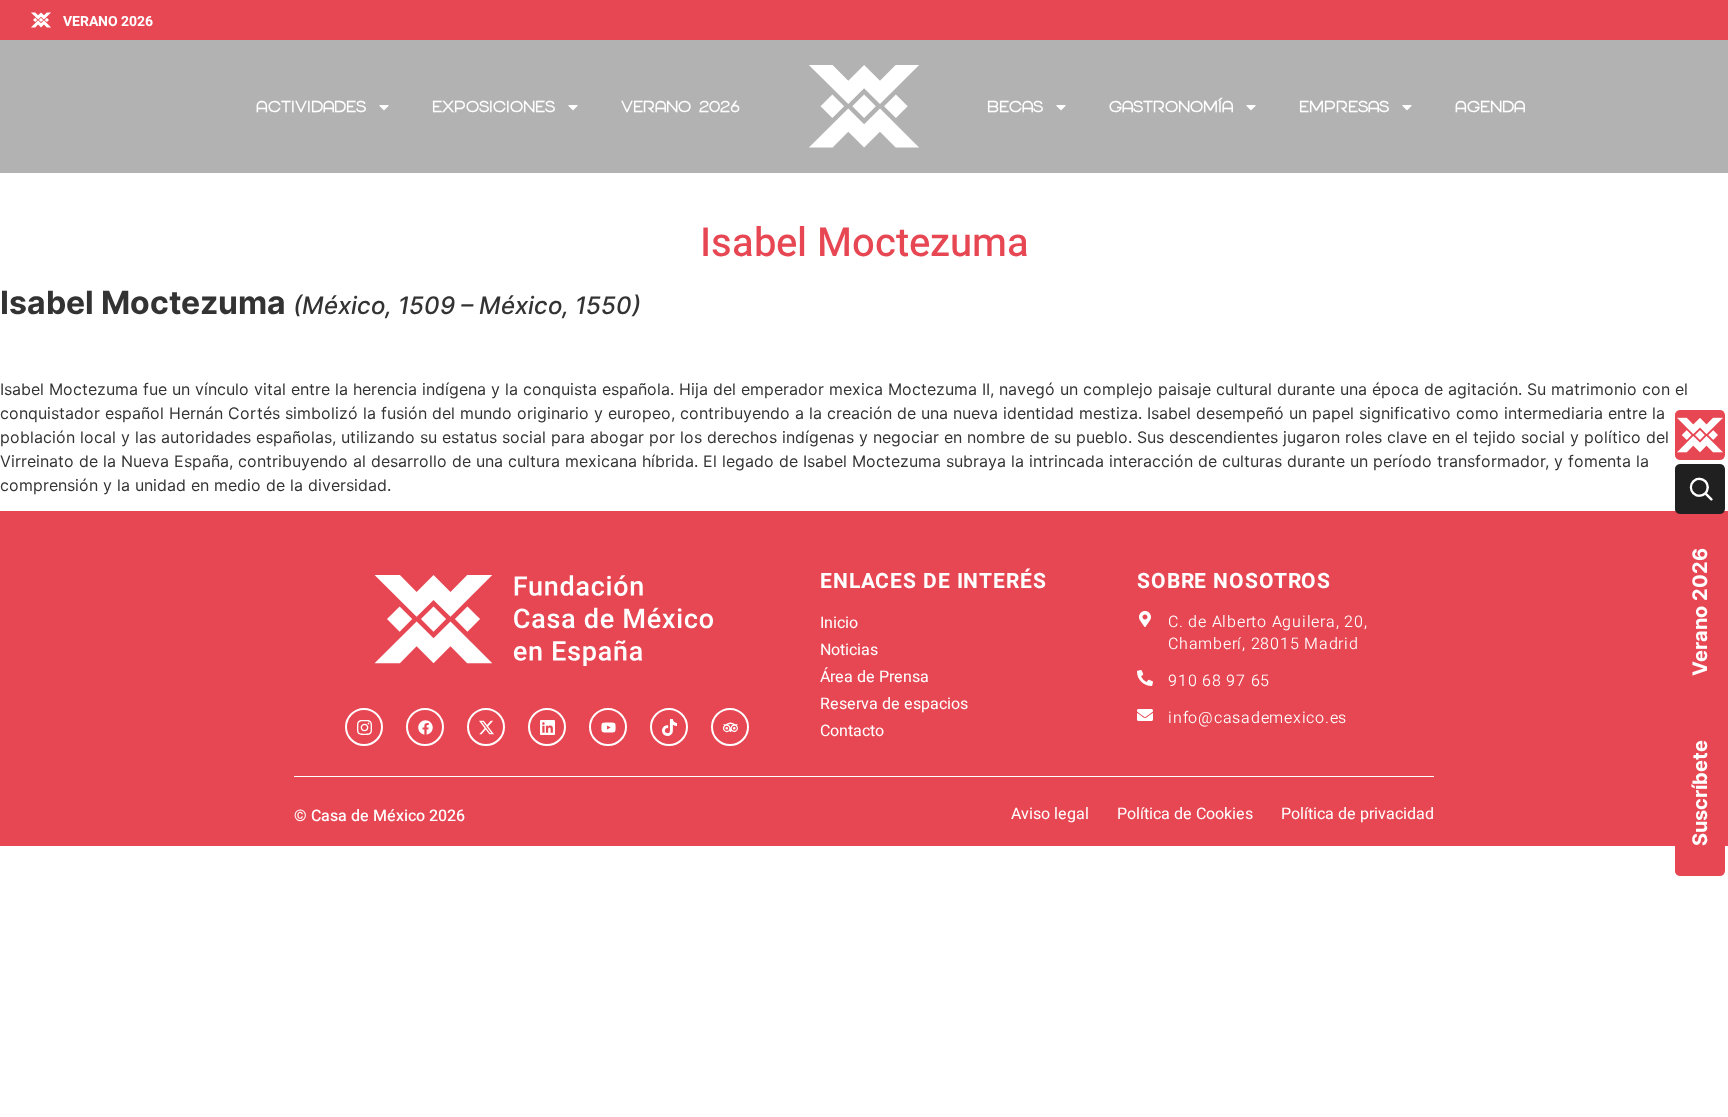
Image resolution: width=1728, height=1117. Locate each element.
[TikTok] (669, 727)
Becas (1015, 106)
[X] (486, 727)
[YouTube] (608, 727)
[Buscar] (1700, 489)
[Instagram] (364, 727)
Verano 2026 (1700, 612)
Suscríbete (1700, 793)
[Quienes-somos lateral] (1700, 435)
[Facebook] (425, 727)
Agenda (1490, 106)
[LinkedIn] (547, 727)
